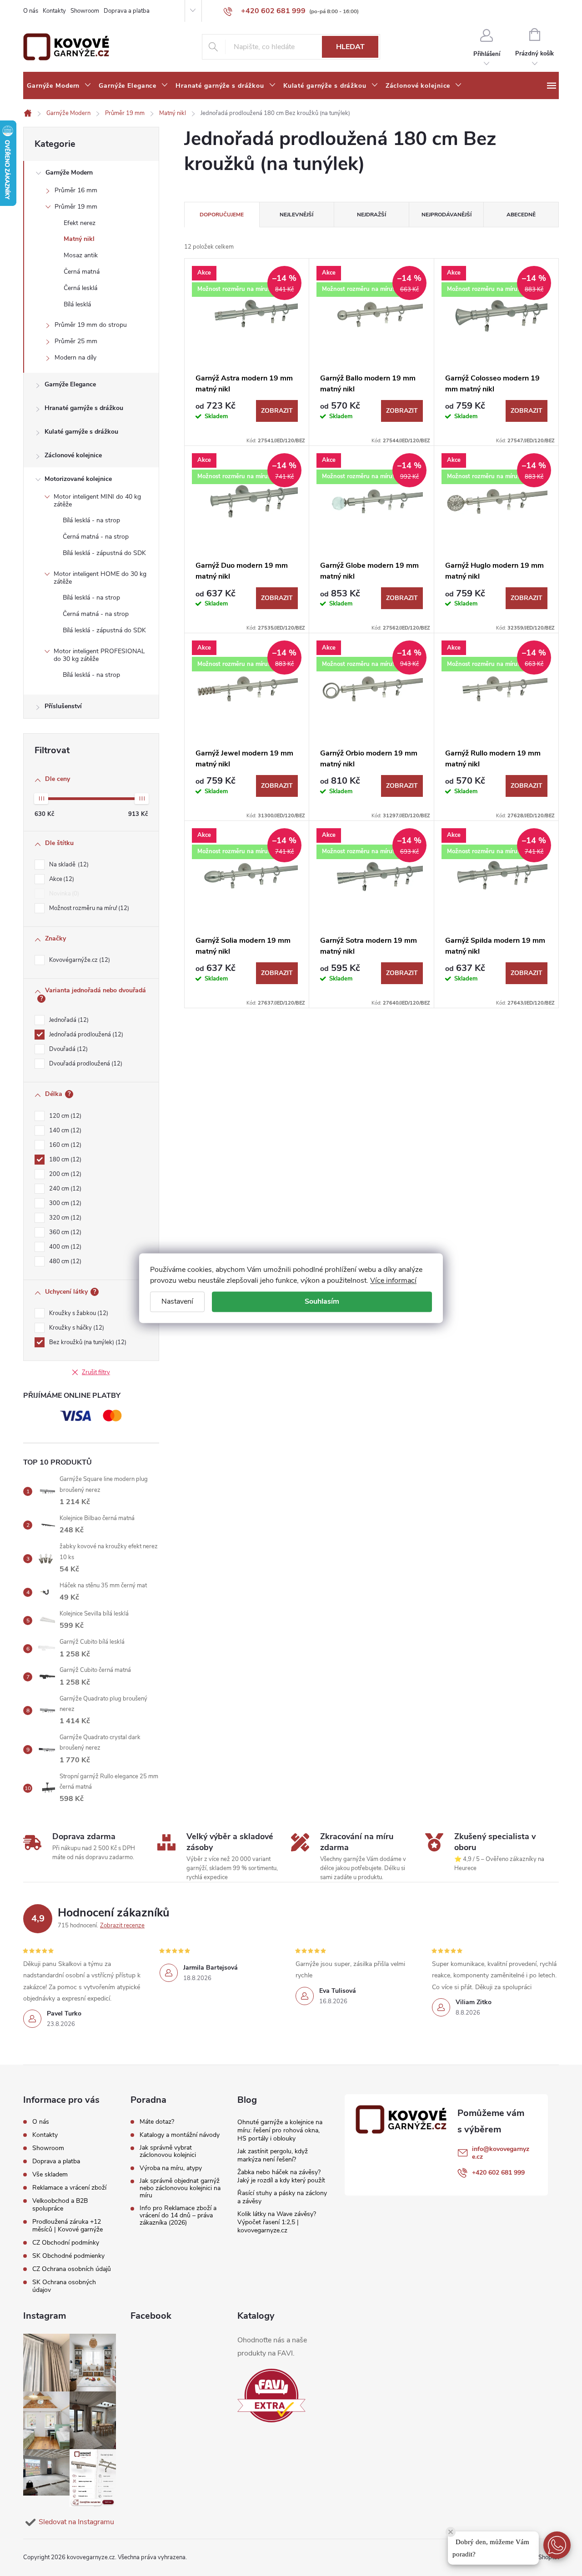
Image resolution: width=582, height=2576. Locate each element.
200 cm (64, 1174)
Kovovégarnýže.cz (79, 960)
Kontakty (54, 11)
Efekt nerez (80, 223)
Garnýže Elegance (70, 384)
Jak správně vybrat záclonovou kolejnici (168, 2151)
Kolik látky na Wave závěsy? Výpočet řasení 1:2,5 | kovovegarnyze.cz (277, 2222)
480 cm (64, 1261)
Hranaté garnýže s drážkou (84, 408)
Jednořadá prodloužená (85, 1035)
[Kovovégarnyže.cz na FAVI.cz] (271, 2396)
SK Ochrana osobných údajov (64, 2286)
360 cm (64, 1232)
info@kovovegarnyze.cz (501, 2153)
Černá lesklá (80, 288)
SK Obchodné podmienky (68, 2256)
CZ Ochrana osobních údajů (72, 2269)
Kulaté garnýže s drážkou (81, 432)
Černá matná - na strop (96, 537)
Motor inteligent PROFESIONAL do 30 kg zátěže (99, 655)
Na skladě (68, 865)
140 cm (64, 1130)
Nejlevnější (296, 215)
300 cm (64, 1203)
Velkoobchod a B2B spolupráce (60, 2205)
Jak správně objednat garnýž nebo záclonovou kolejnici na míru (180, 2188)
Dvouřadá (68, 1049)
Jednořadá (68, 1020)
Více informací (393, 1280)
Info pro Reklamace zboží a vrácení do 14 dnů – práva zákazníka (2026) (178, 2216)
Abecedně (521, 215)
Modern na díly (75, 358)
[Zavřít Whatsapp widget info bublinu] (451, 2532)
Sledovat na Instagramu (76, 2522)
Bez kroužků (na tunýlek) (87, 1342)
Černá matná (82, 272)
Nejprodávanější (447, 215)
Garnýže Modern (69, 173)
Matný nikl (79, 239)
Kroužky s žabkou (78, 1313)
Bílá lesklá (77, 304)
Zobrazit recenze (122, 1926)
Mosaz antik (81, 255)
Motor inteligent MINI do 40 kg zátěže (97, 500)
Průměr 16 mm (76, 190)
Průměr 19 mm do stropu (91, 325)
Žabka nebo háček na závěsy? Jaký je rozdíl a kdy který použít (281, 2176)
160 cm (64, 1145)
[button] (557, 2545)
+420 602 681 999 (498, 2173)
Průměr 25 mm (76, 341)
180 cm (64, 1160)
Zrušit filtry (96, 1372)
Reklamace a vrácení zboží (69, 2188)
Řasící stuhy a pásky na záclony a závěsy (282, 2197)
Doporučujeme (222, 215)
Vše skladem (50, 2174)
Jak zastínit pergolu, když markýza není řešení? (273, 2155)
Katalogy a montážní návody (180, 2135)
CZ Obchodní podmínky (66, 2243)
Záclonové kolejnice (73, 455)
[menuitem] (59, 86)
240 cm (64, 1189)
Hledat (350, 47)
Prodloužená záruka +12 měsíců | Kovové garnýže (68, 2226)
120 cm (64, 1116)
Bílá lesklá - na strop (91, 520)
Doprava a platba (127, 11)
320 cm (64, 1218)
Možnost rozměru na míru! (88, 908)
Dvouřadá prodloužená (85, 1064)
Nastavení (177, 1301)
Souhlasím (322, 1301)
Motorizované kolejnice (78, 479)
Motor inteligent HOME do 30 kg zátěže (100, 578)
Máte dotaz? (157, 2122)
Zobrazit (277, 411)
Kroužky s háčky (76, 1328)
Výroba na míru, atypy (171, 2168)
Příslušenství (63, 706)
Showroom (85, 11)
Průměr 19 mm (76, 207)
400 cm (64, 1247)
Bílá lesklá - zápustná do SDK (104, 553)
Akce (61, 879)
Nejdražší (371, 215)
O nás (31, 11)
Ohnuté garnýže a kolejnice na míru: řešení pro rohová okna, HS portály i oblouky (280, 2130)
